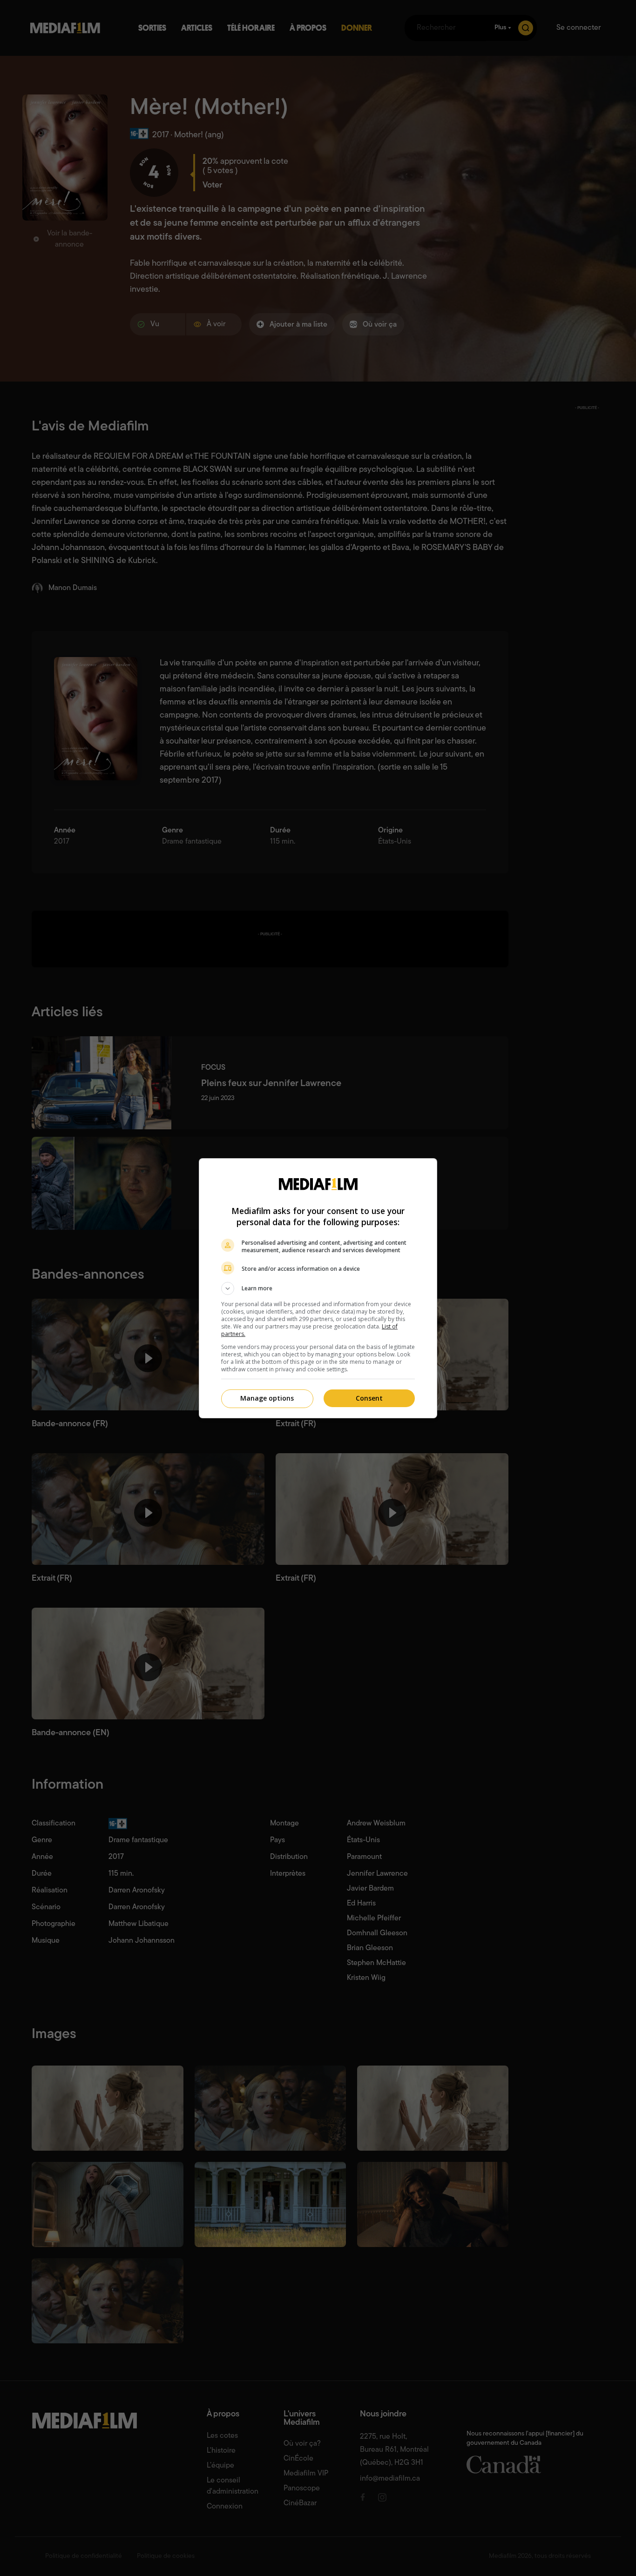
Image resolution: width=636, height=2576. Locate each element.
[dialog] (318, 1288)
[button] (318, 1288)
